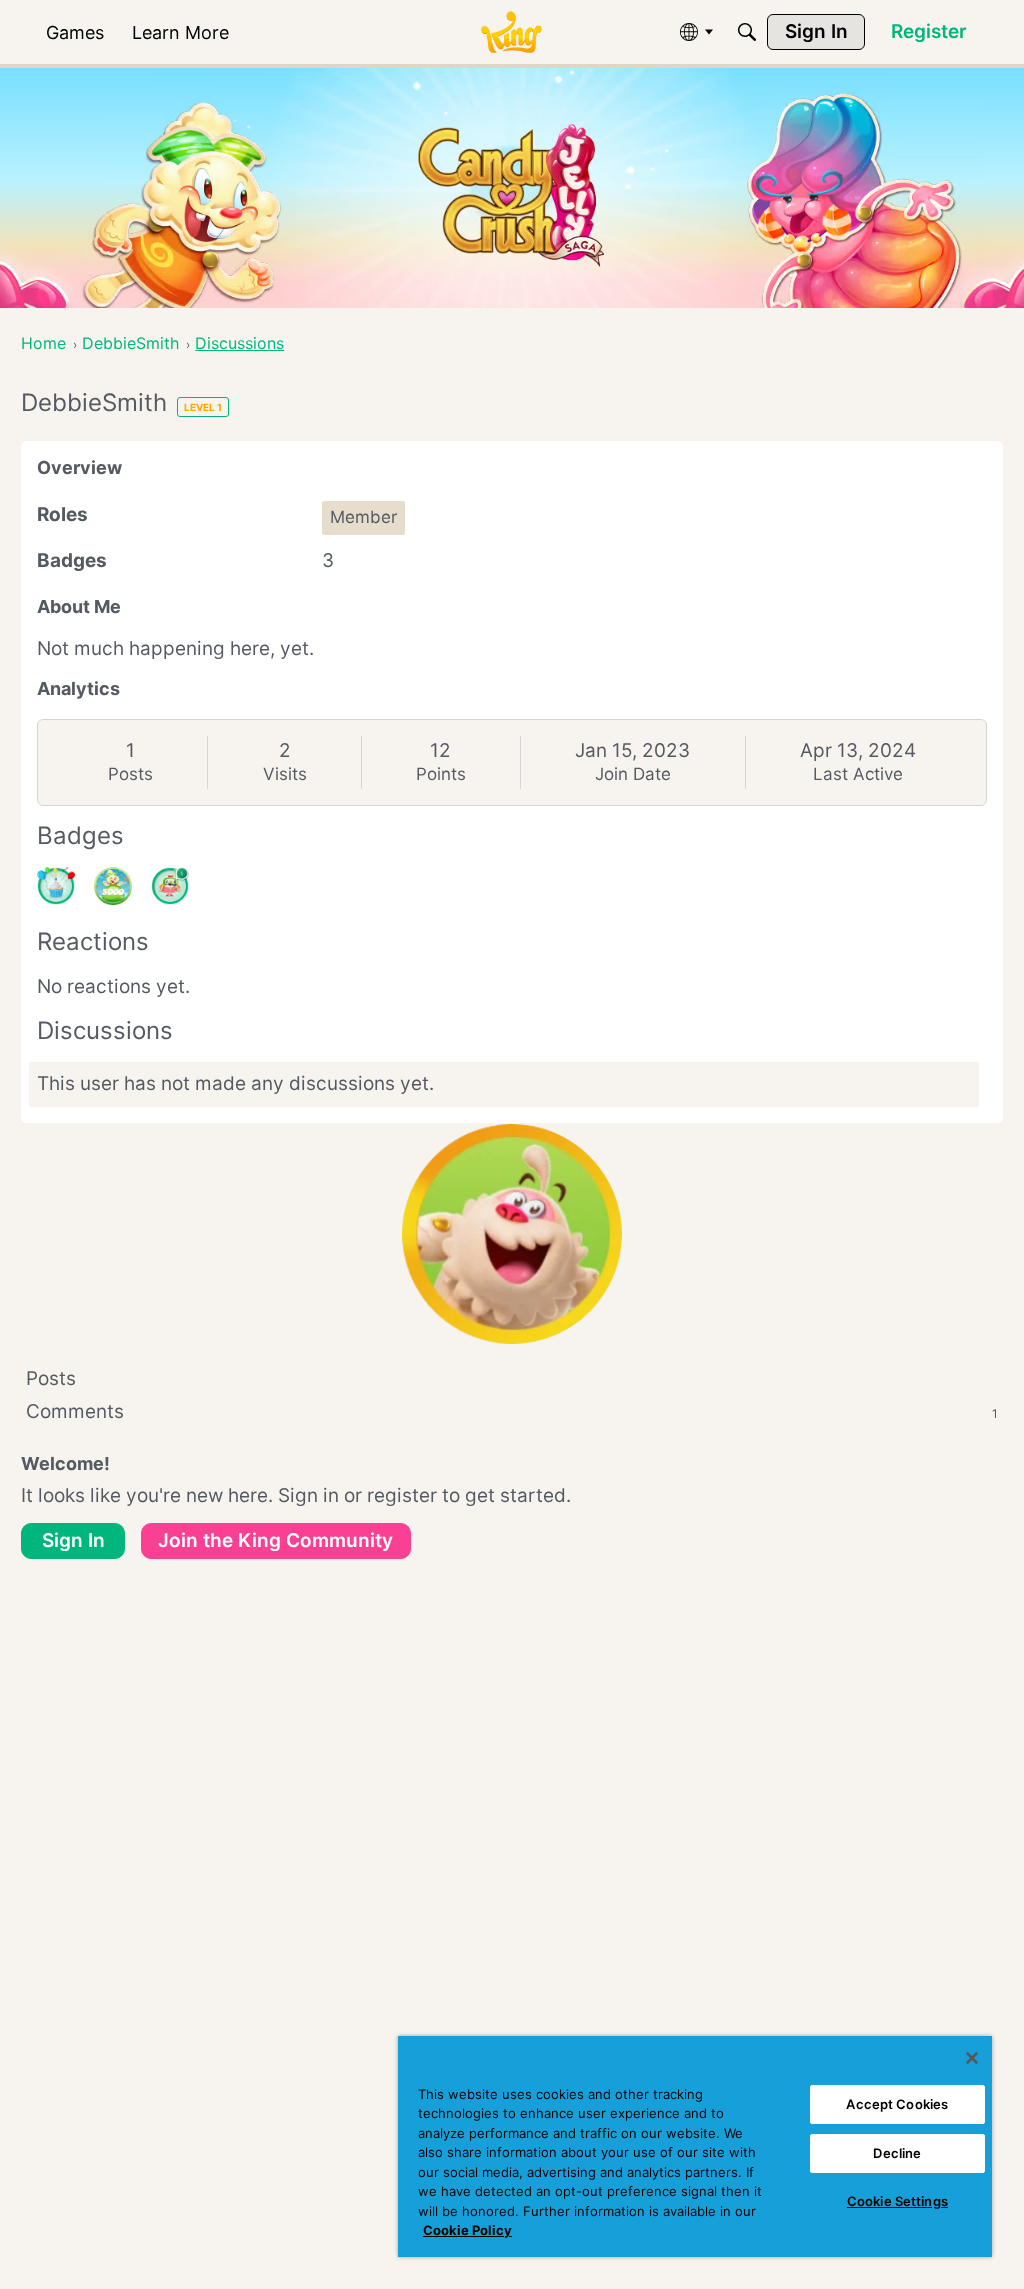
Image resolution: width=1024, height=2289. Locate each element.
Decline (897, 2153)
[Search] (747, 32)
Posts (130, 774)
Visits (285, 774)
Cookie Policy (467, 2230)
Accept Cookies (897, 2104)
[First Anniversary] (56, 886)
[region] (695, 2146)
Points (441, 774)
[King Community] (511, 32)
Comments (512, 1411)
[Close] (972, 2058)
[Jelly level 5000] (113, 886)
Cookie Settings (897, 2201)
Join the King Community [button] (275, 1540)
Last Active (858, 774)
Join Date (633, 774)
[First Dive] (170, 886)
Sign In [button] (73, 1540)
